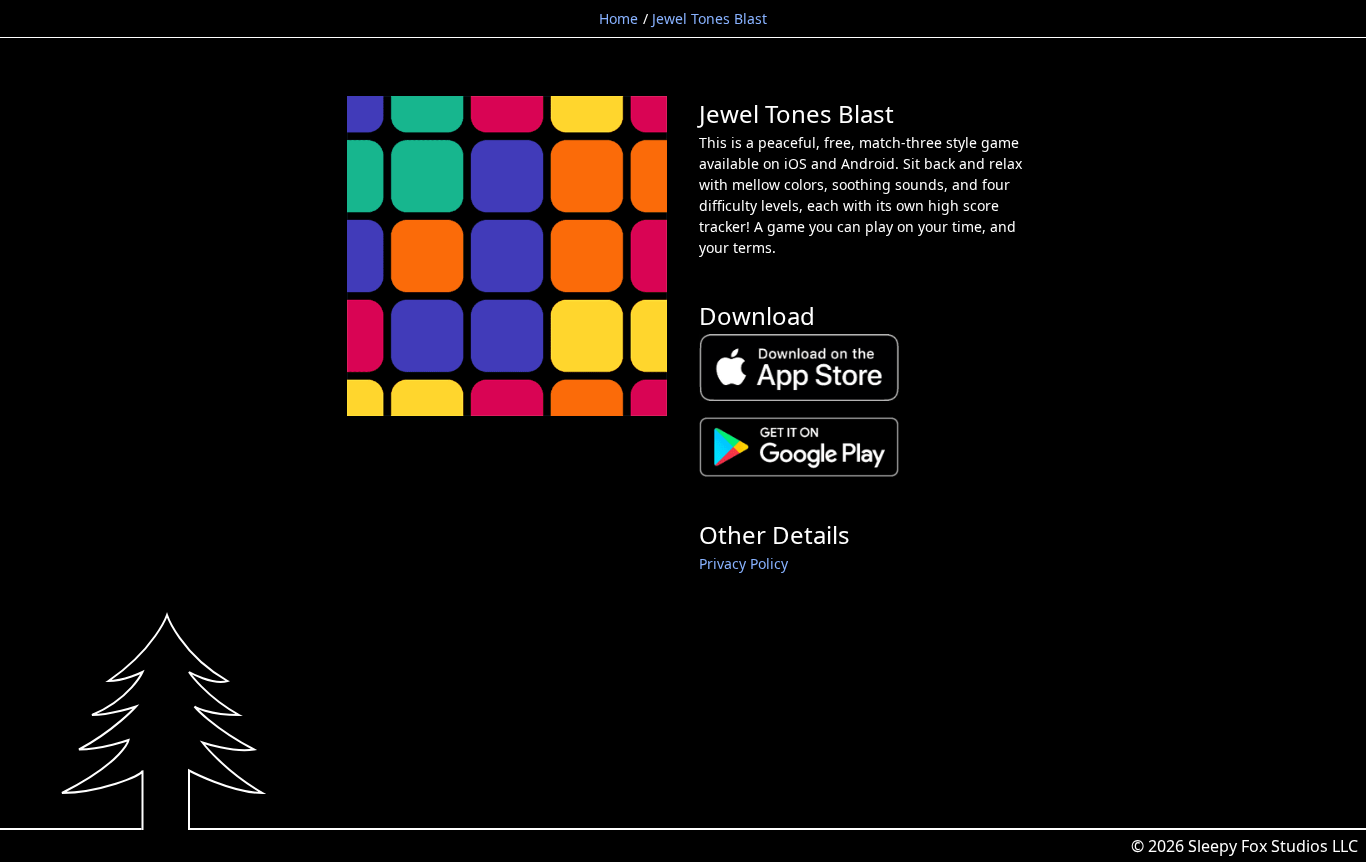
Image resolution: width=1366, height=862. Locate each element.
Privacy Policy (743, 563)
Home (618, 18)
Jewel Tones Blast (709, 18)
